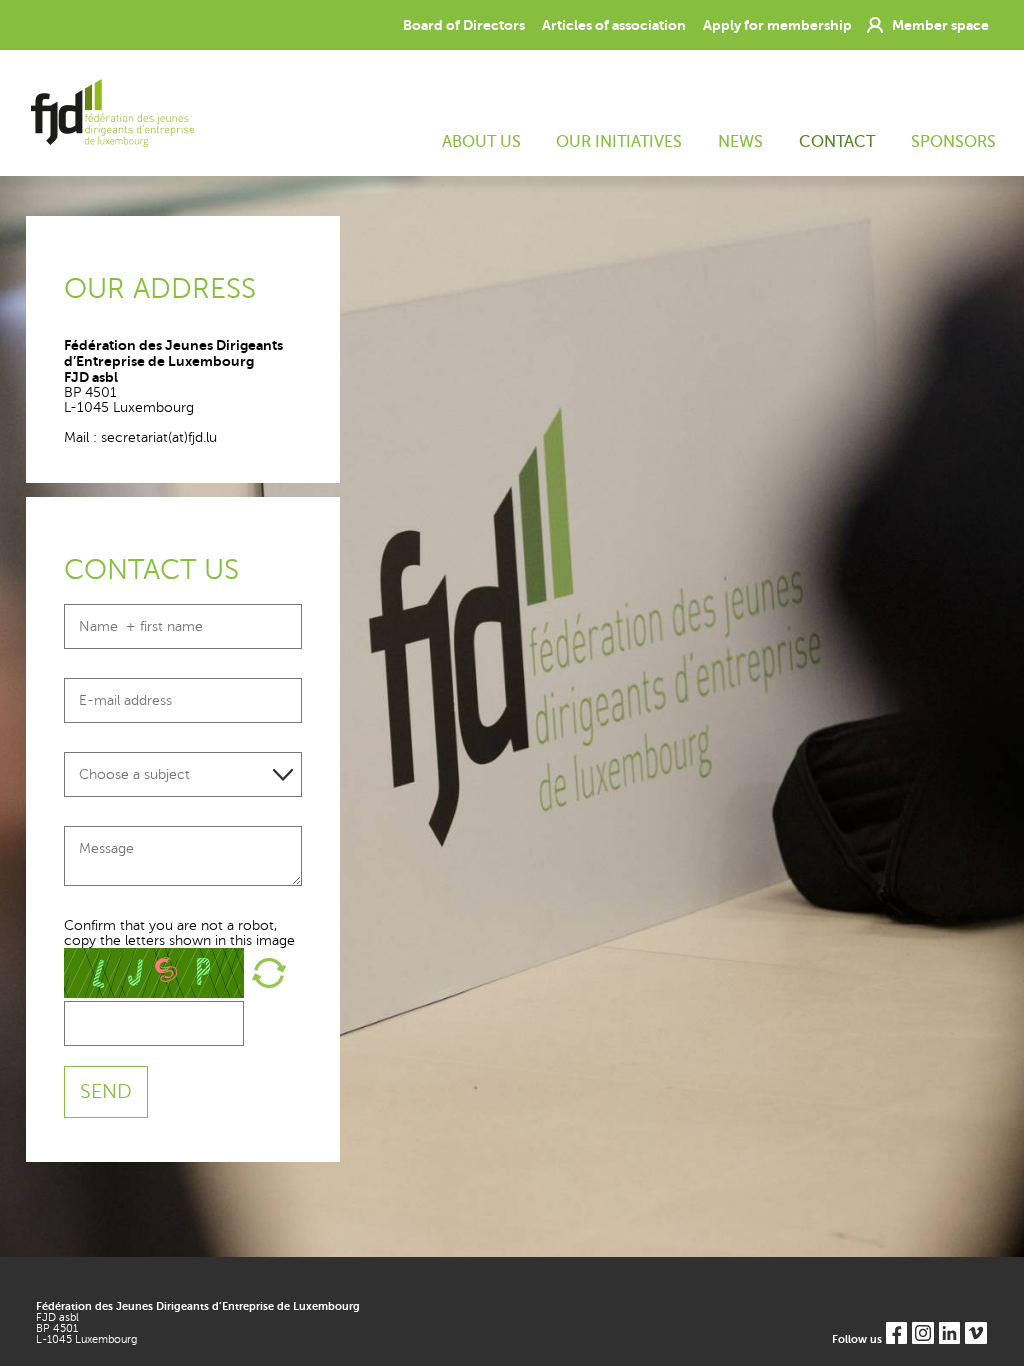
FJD (110, 113)
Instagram (922, 1332)
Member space (940, 25)
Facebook (896, 1332)
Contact (837, 141)
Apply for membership (777, 25)
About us (481, 141)
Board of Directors (464, 25)
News (740, 141)
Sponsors (953, 141)
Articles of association (614, 25)
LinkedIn (949, 1332)
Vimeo (975, 1332)
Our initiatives (619, 141)
